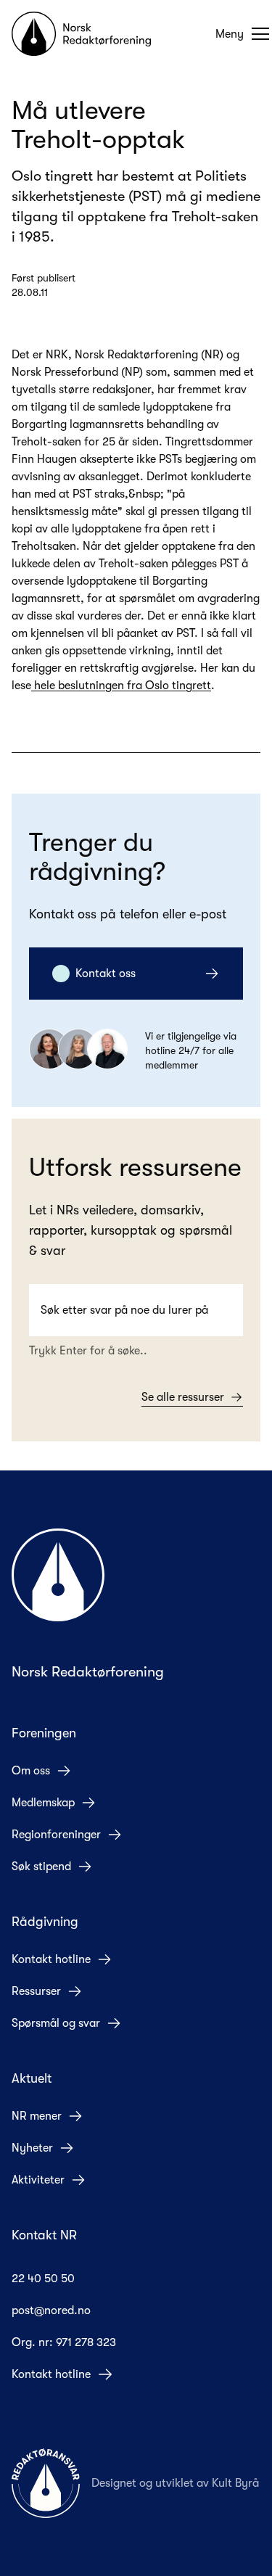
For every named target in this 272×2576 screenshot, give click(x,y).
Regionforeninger (56, 1835)
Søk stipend (41, 1867)
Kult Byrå (235, 2483)
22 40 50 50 (43, 2279)
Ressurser (36, 1991)
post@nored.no (51, 2310)
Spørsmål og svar (56, 2023)
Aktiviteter (38, 2180)
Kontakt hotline (51, 1959)
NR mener (37, 2116)
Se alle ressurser (183, 1397)
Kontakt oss (106, 974)
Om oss (31, 1771)
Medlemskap (43, 1803)
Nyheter (32, 2148)
